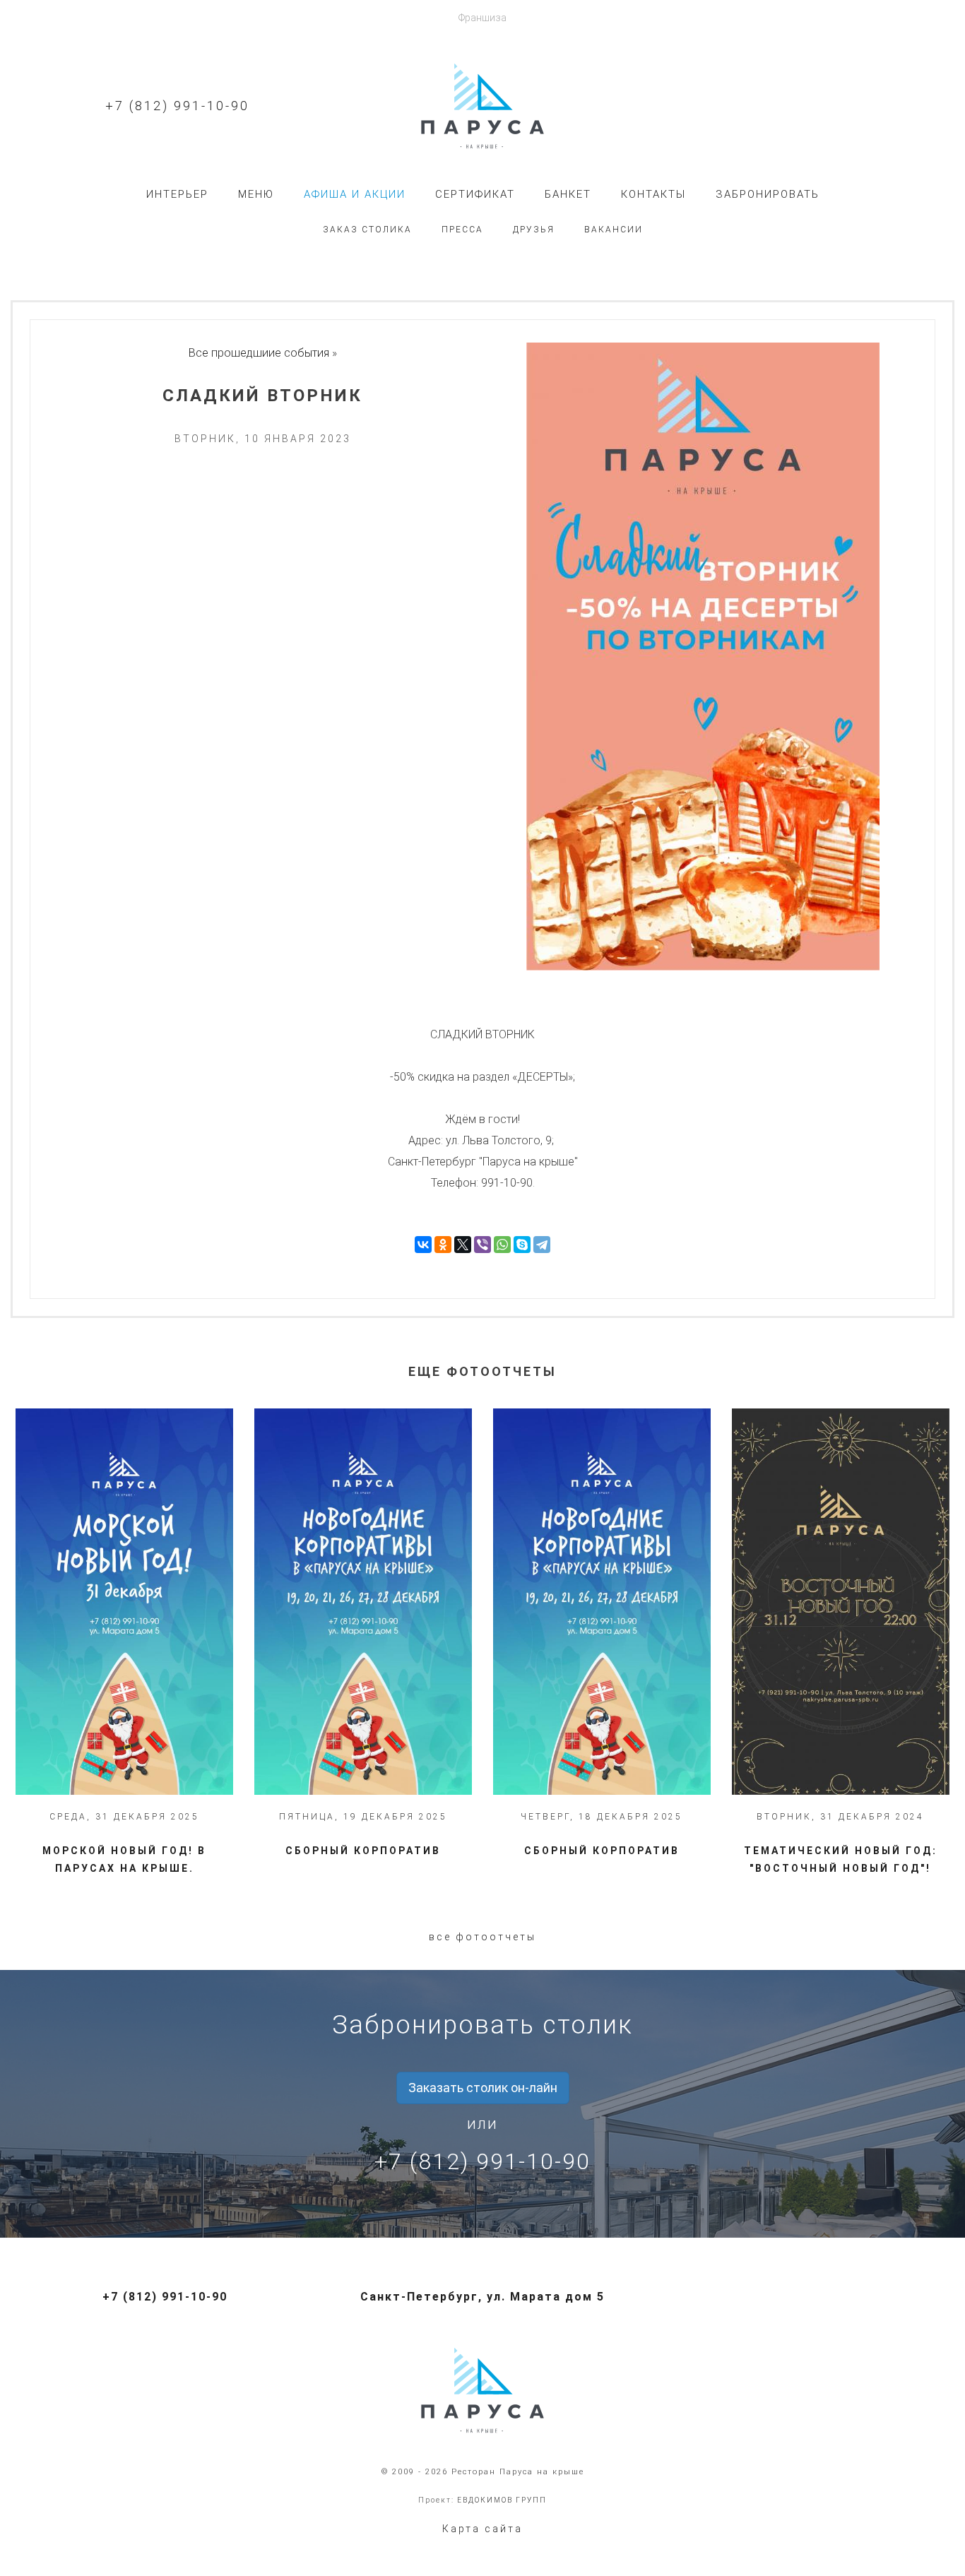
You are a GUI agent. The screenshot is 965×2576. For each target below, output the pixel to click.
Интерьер (177, 194)
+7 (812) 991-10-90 (177, 106)
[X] (463, 1245)
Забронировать (768, 194)
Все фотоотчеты (482, 1937)
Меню (256, 194)
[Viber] (482, 1245)
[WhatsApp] (502, 1245)
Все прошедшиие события (259, 353)
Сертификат (475, 194)
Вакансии (614, 230)
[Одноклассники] (443, 1245)
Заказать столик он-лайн (483, 2088)
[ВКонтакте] (423, 1245)
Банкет (568, 194)
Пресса (462, 230)
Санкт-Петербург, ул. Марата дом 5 (482, 2297)
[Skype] (522, 1245)
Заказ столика (367, 230)
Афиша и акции (355, 194)
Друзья (534, 230)
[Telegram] (542, 1245)
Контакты (653, 194)
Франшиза (482, 18)
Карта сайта (482, 2529)
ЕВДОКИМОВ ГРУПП (502, 2500)
